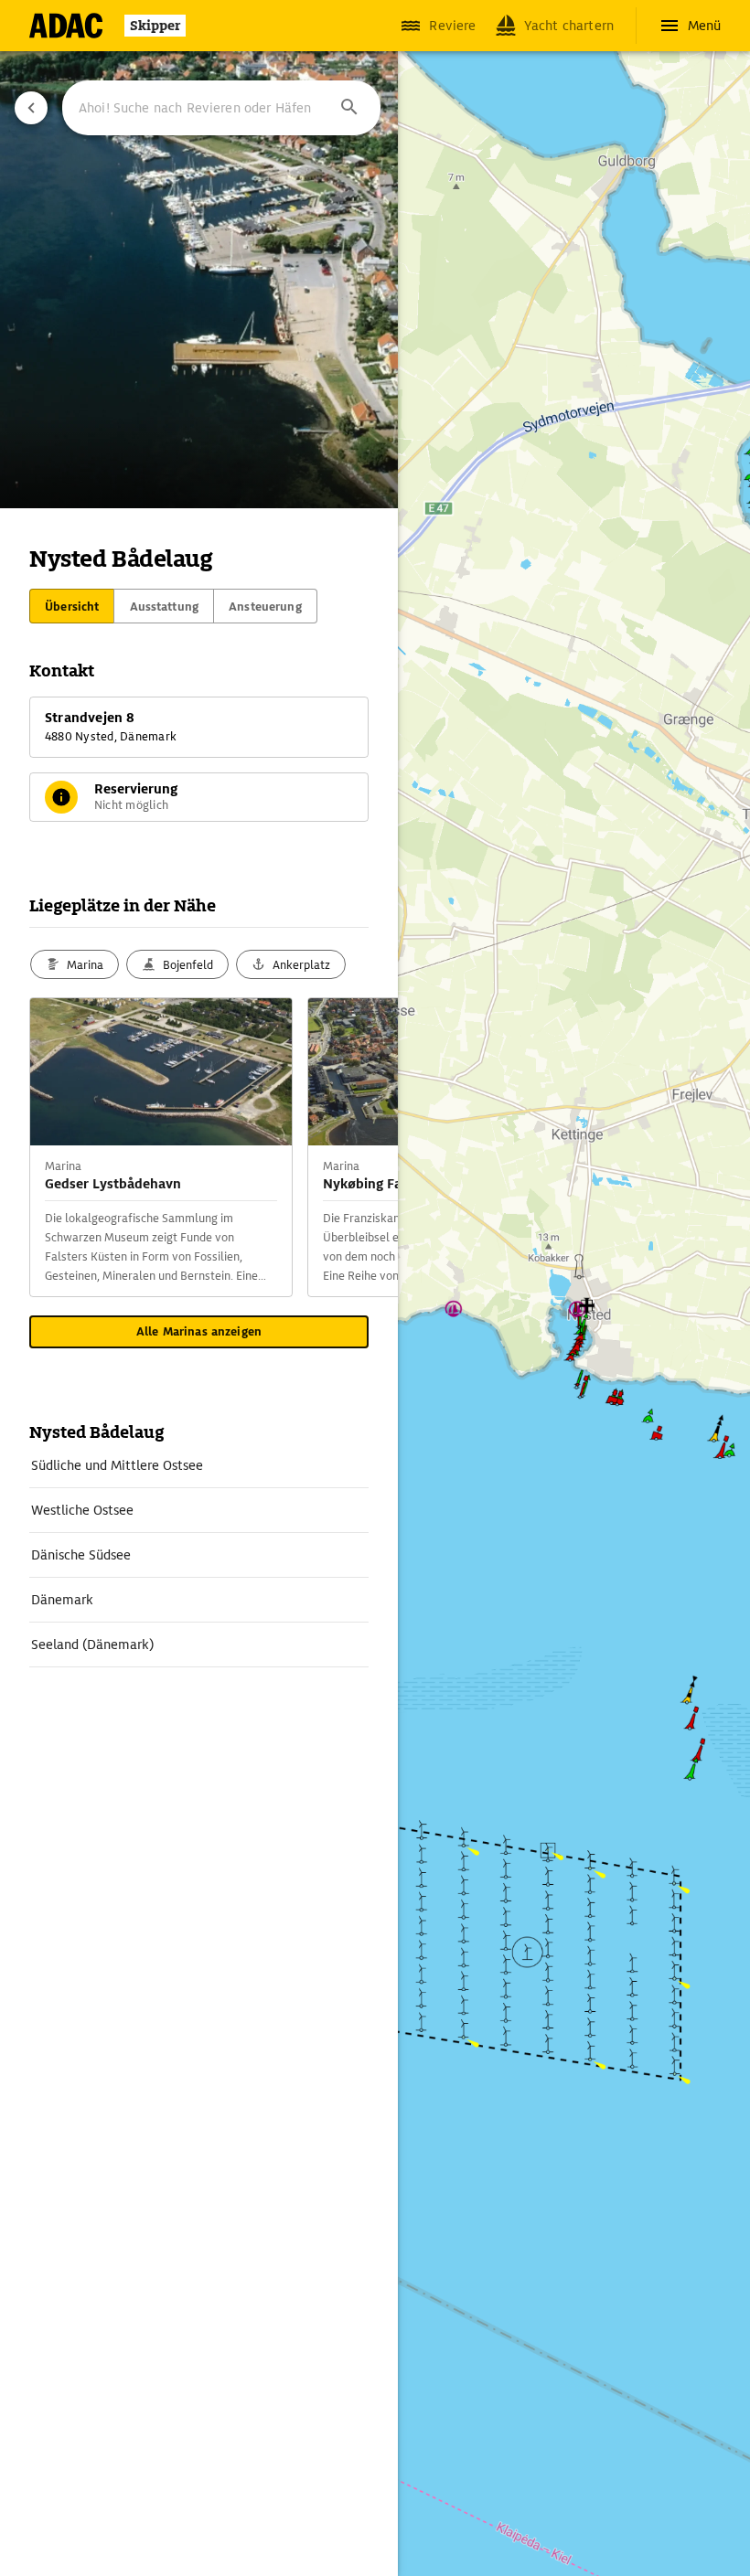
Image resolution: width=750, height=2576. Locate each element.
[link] (199, 1465)
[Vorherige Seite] (31, 108)
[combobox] (221, 108)
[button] (349, 108)
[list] (199, 1555)
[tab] (72, 606)
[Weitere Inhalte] (361, 1147)
